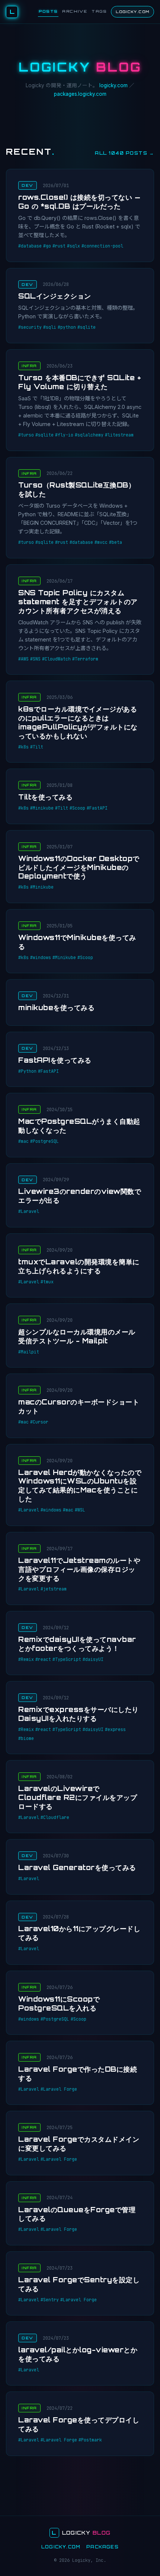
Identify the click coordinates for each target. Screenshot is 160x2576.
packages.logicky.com (80, 94)
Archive (75, 11)
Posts (48, 11)
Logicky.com (132, 12)
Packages (103, 2547)
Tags (99, 11)
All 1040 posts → (124, 153)
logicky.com (113, 85)
